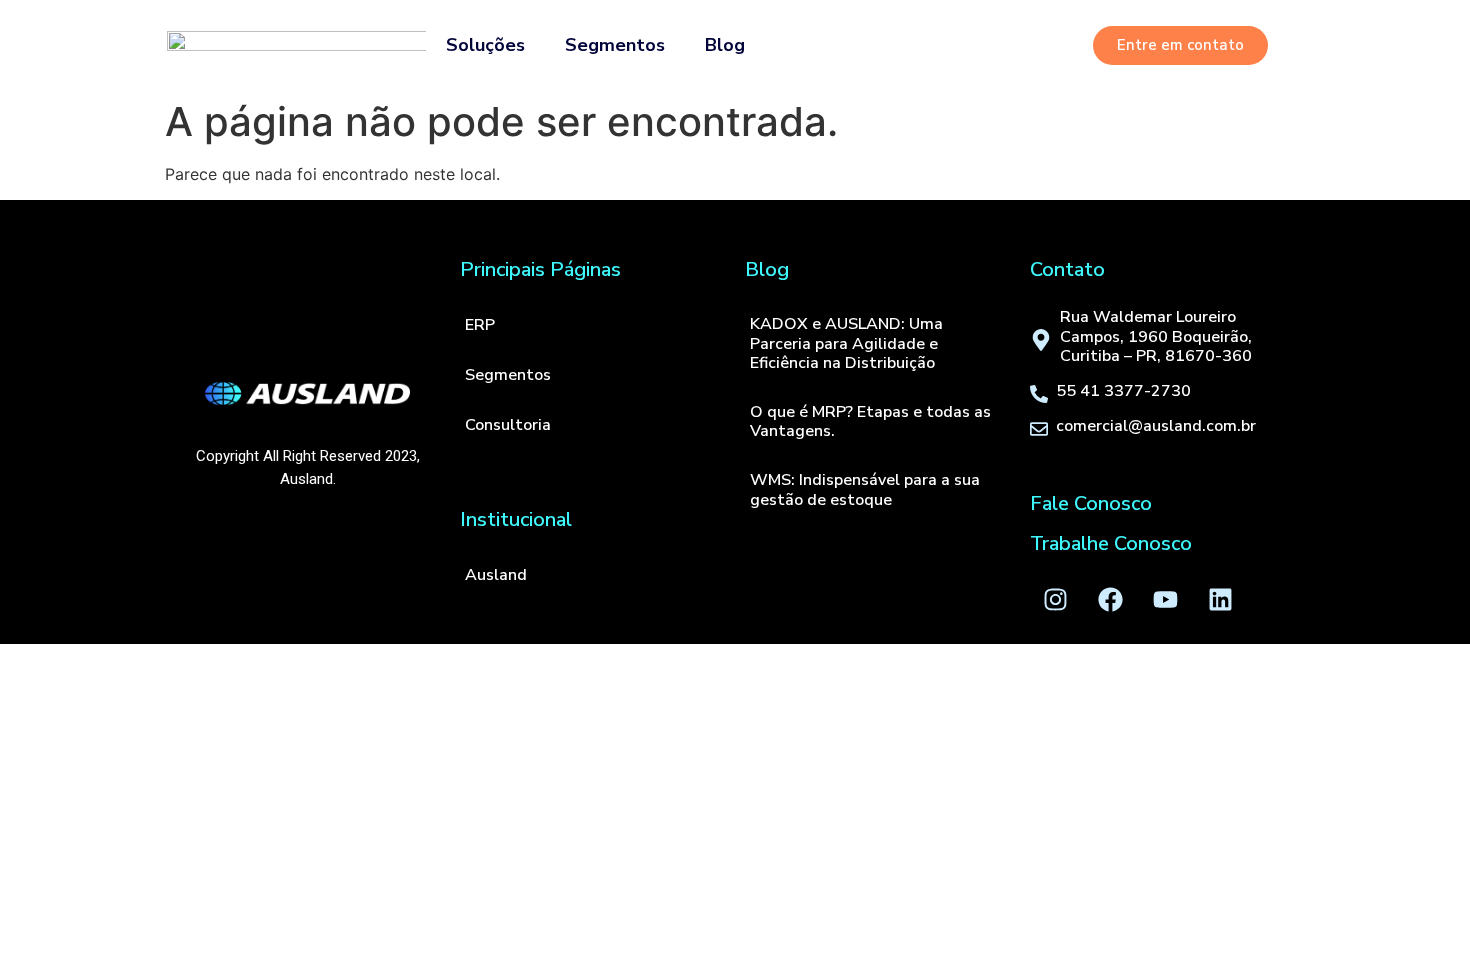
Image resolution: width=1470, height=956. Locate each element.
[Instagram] (1055, 599)
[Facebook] (1110, 599)
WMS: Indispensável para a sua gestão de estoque (865, 489)
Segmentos (615, 45)
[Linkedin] (1220, 599)
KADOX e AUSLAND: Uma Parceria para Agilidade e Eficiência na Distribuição (846, 343)
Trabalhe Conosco (1111, 543)
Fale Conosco (1091, 503)
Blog (725, 45)
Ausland (496, 575)
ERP (480, 325)
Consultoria (508, 425)
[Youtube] (1165, 599)
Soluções (485, 45)
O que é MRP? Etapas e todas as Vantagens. (870, 421)
